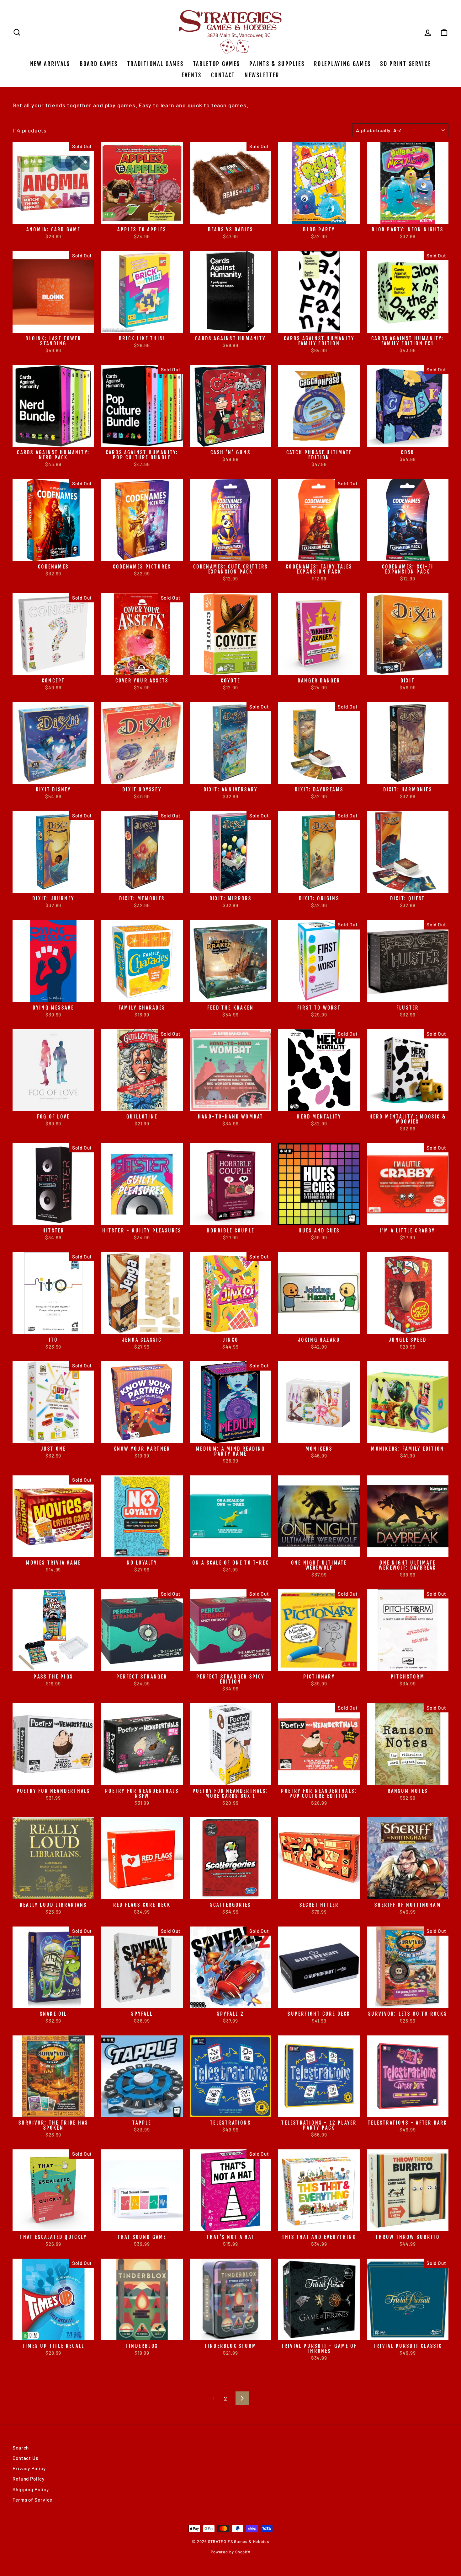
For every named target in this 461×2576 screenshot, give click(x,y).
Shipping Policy (31, 2489)
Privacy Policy (29, 2468)
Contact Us (25, 2458)
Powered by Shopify (230, 2552)
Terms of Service (32, 2500)
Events (192, 75)
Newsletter (262, 75)
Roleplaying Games (342, 64)
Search (21, 2448)
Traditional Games (156, 64)
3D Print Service (405, 64)
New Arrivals (50, 64)
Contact (223, 75)
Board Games (99, 64)
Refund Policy (29, 2479)
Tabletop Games (217, 64)
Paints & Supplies (277, 64)
